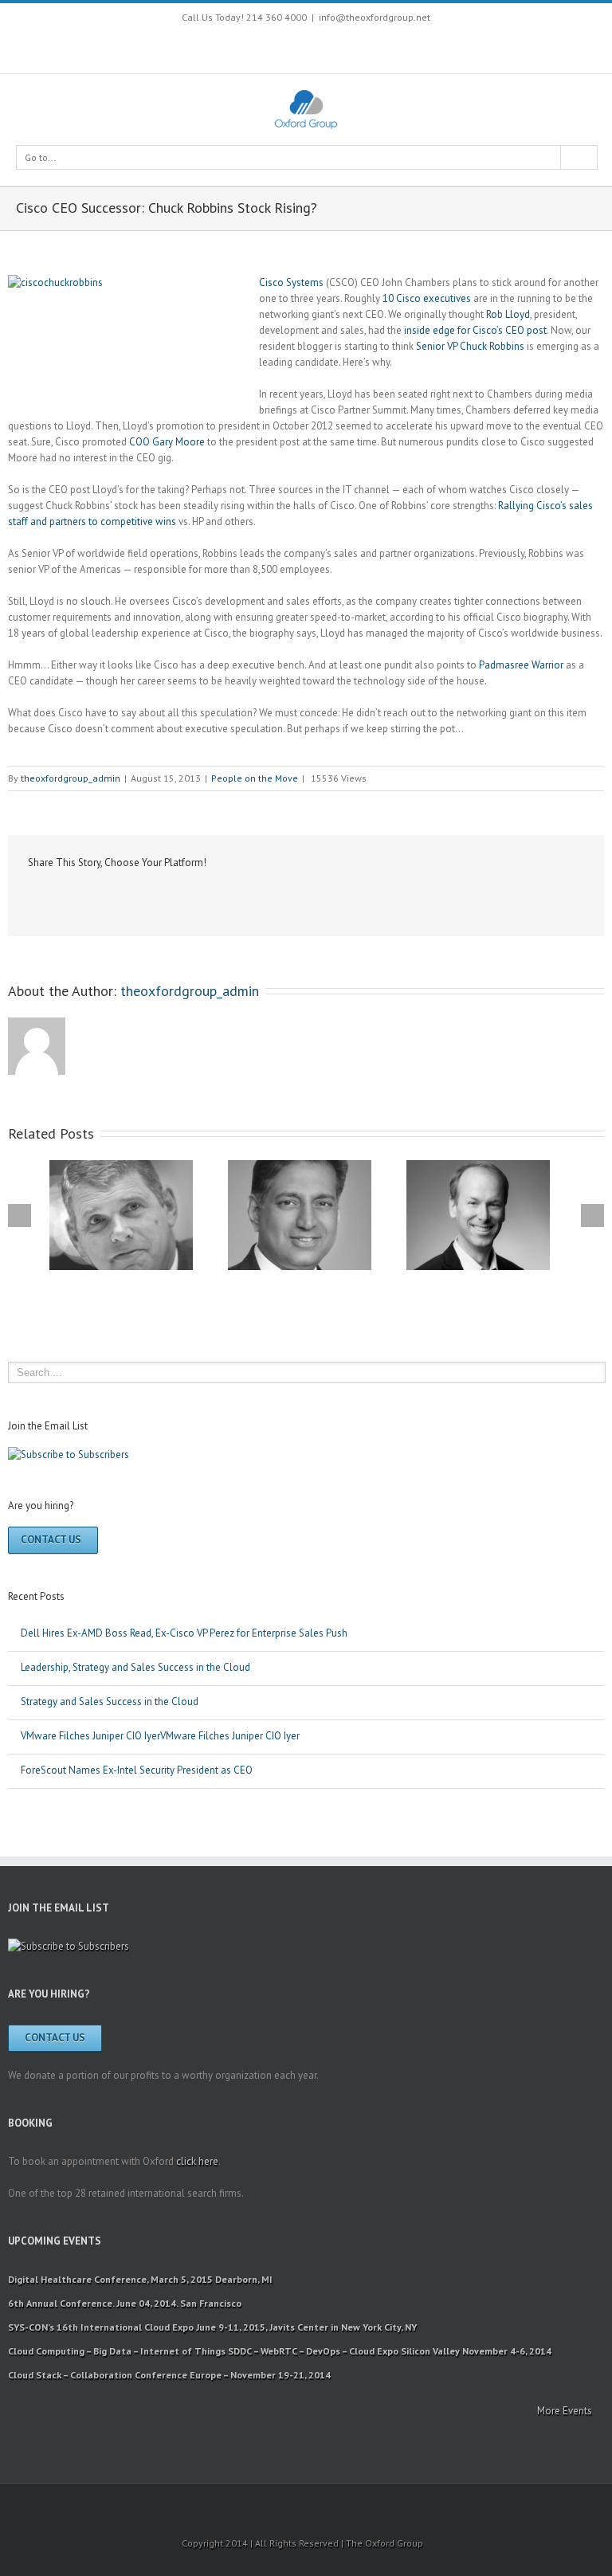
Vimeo (350, 46)
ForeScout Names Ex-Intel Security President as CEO (137, 1770)
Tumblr (180, 897)
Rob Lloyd (508, 314)
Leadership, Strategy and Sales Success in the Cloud (135, 1667)
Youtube (284, 50)
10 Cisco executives (427, 298)
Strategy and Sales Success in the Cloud (110, 1702)
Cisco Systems (291, 282)
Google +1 (220, 898)
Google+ (384, 47)
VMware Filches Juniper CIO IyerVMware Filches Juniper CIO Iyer (160, 1736)
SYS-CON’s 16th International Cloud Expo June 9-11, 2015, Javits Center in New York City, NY (212, 2327)
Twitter (251, 46)
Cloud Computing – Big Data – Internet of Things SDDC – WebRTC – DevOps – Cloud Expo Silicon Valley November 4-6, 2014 (280, 2351)
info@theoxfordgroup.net (375, 17)
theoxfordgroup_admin (71, 778)
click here (197, 2161)
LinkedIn (102, 896)
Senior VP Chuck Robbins (470, 346)
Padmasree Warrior (522, 665)
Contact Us (51, 1540)
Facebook (224, 47)
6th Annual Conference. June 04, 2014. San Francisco (125, 2303)
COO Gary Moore (167, 442)
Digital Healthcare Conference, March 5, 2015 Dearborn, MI (140, 2279)
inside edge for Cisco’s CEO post (475, 330)
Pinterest (318, 48)
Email (300, 898)
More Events (565, 2411)
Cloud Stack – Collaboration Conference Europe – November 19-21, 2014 (169, 2375)
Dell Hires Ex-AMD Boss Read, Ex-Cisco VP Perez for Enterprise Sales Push (184, 1633)
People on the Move (255, 778)
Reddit (141, 897)
